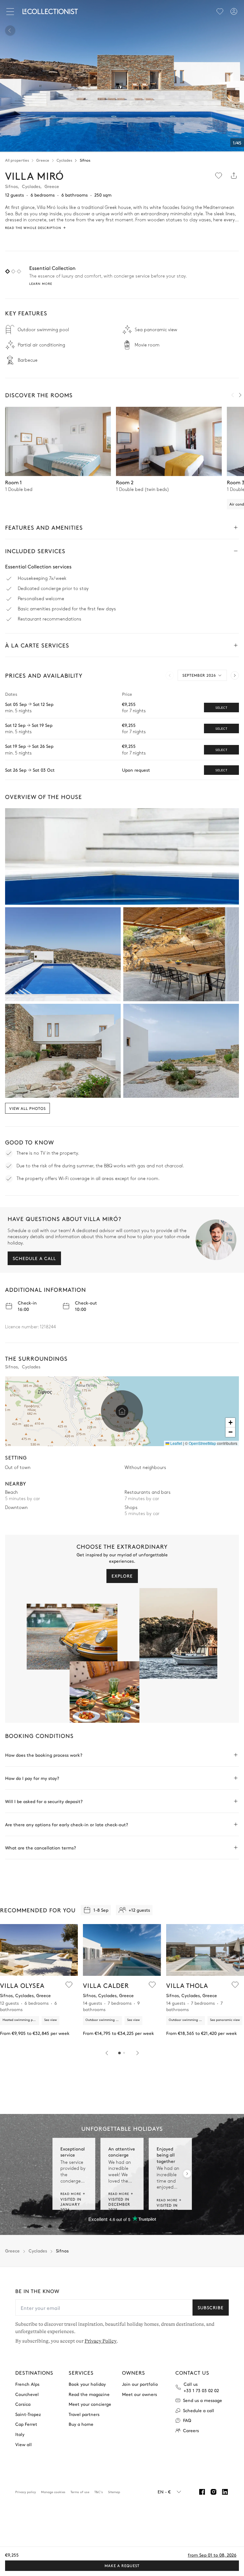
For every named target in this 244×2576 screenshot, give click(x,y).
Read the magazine (89, 2394)
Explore (122, 1576)
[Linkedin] (225, 2492)
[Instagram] (213, 2492)
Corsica (23, 2404)
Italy (20, 2434)
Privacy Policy (101, 2341)
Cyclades (64, 160)
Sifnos (85, 160)
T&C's (99, 2492)
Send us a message (203, 2400)
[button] (122, 1411)
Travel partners (84, 2414)
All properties (17, 160)
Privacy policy (26, 2492)
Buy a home (81, 2424)
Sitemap (114, 2492)
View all (24, 2444)
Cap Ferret (26, 2424)
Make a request (122, 2566)
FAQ (187, 2420)
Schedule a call (34, 1258)
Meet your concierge (90, 2404)
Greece (43, 160)
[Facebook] (202, 2492)
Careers (191, 2430)
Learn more (41, 284)
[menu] (220, 11)
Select (221, 708)
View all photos (27, 1108)
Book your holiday (87, 2384)
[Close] (11, 11)
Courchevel (27, 2394)
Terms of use (80, 2492)
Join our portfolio (140, 2384)
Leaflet (176, 1443)
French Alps (27, 2384)
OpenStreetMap (202, 1443)
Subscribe (211, 2307)
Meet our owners (139, 2394)
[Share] (234, 176)
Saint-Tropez (28, 2414)
